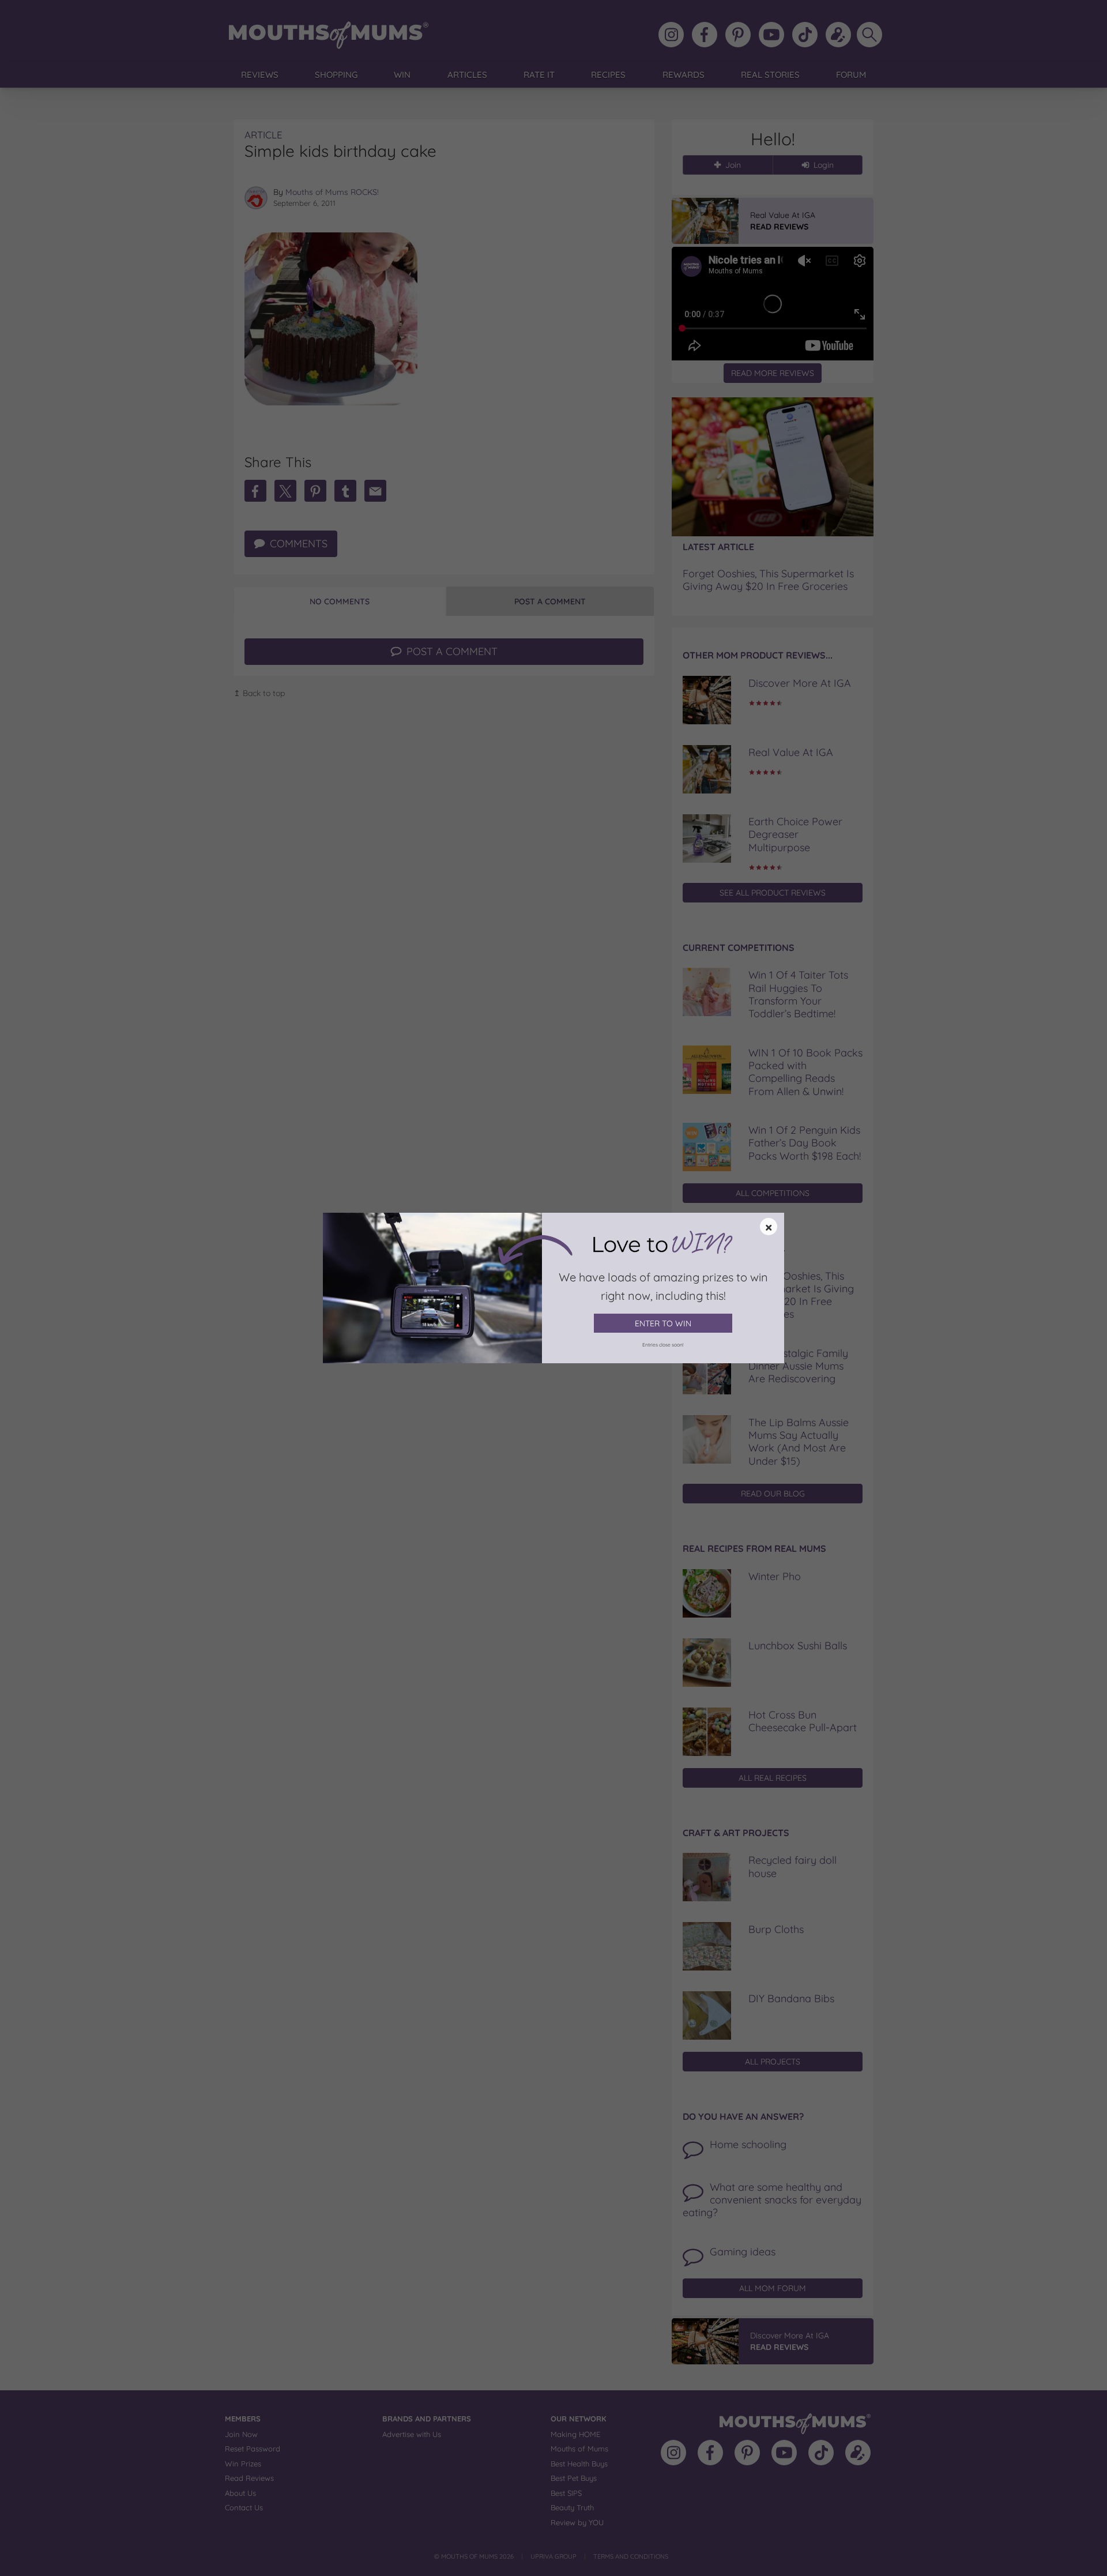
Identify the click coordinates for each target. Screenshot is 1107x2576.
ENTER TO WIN (663, 1323)
